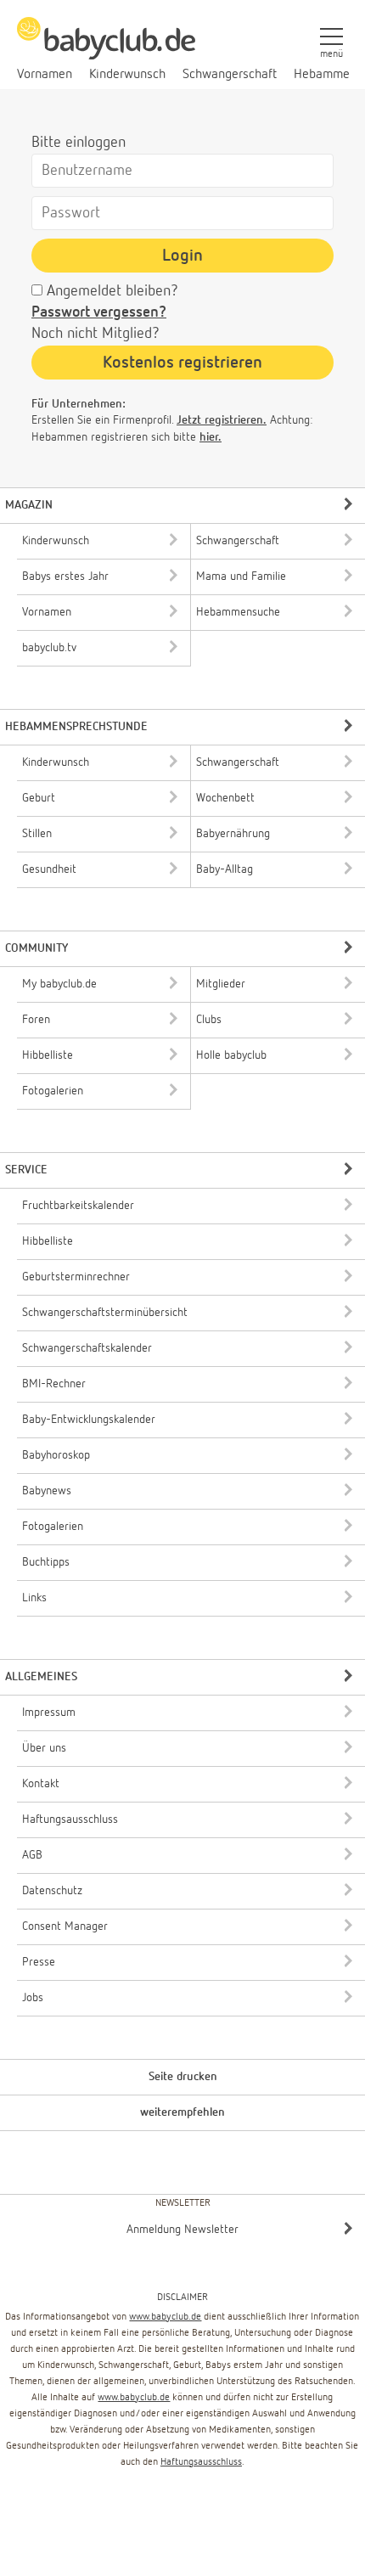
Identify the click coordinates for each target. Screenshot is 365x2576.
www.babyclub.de (165, 2317)
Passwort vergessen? (99, 312)
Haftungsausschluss (201, 2462)
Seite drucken (183, 2077)
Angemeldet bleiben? (112, 291)
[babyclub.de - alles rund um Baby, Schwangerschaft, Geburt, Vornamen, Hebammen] (106, 48)
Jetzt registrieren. (222, 420)
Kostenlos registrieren (182, 363)
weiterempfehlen (182, 2112)
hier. (211, 437)
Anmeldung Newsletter (182, 2230)
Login (182, 256)
